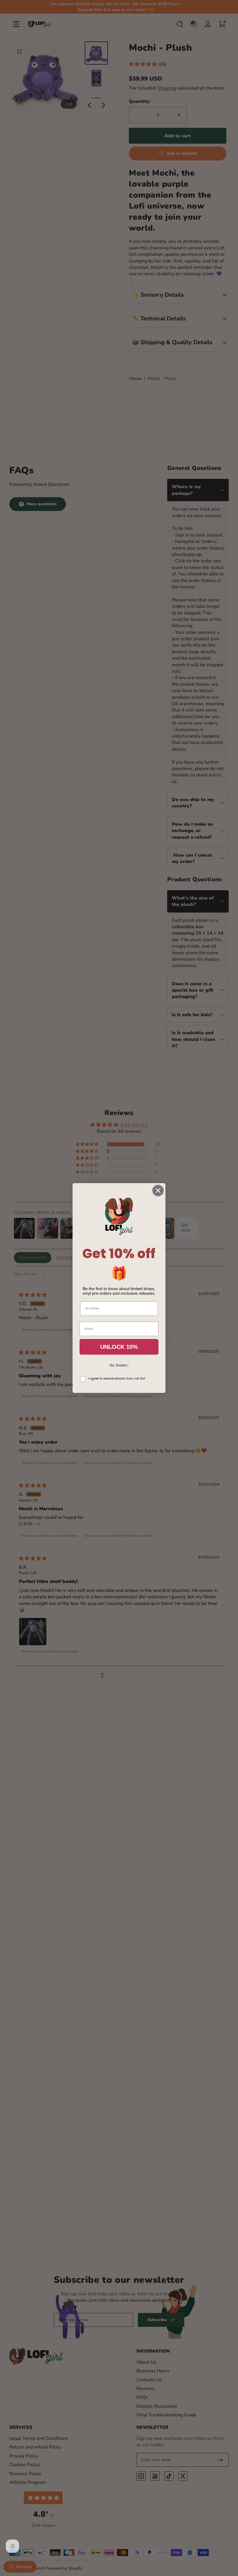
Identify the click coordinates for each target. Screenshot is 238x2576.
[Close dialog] (158, 1191)
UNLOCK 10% (119, 1347)
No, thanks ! (119, 1365)
